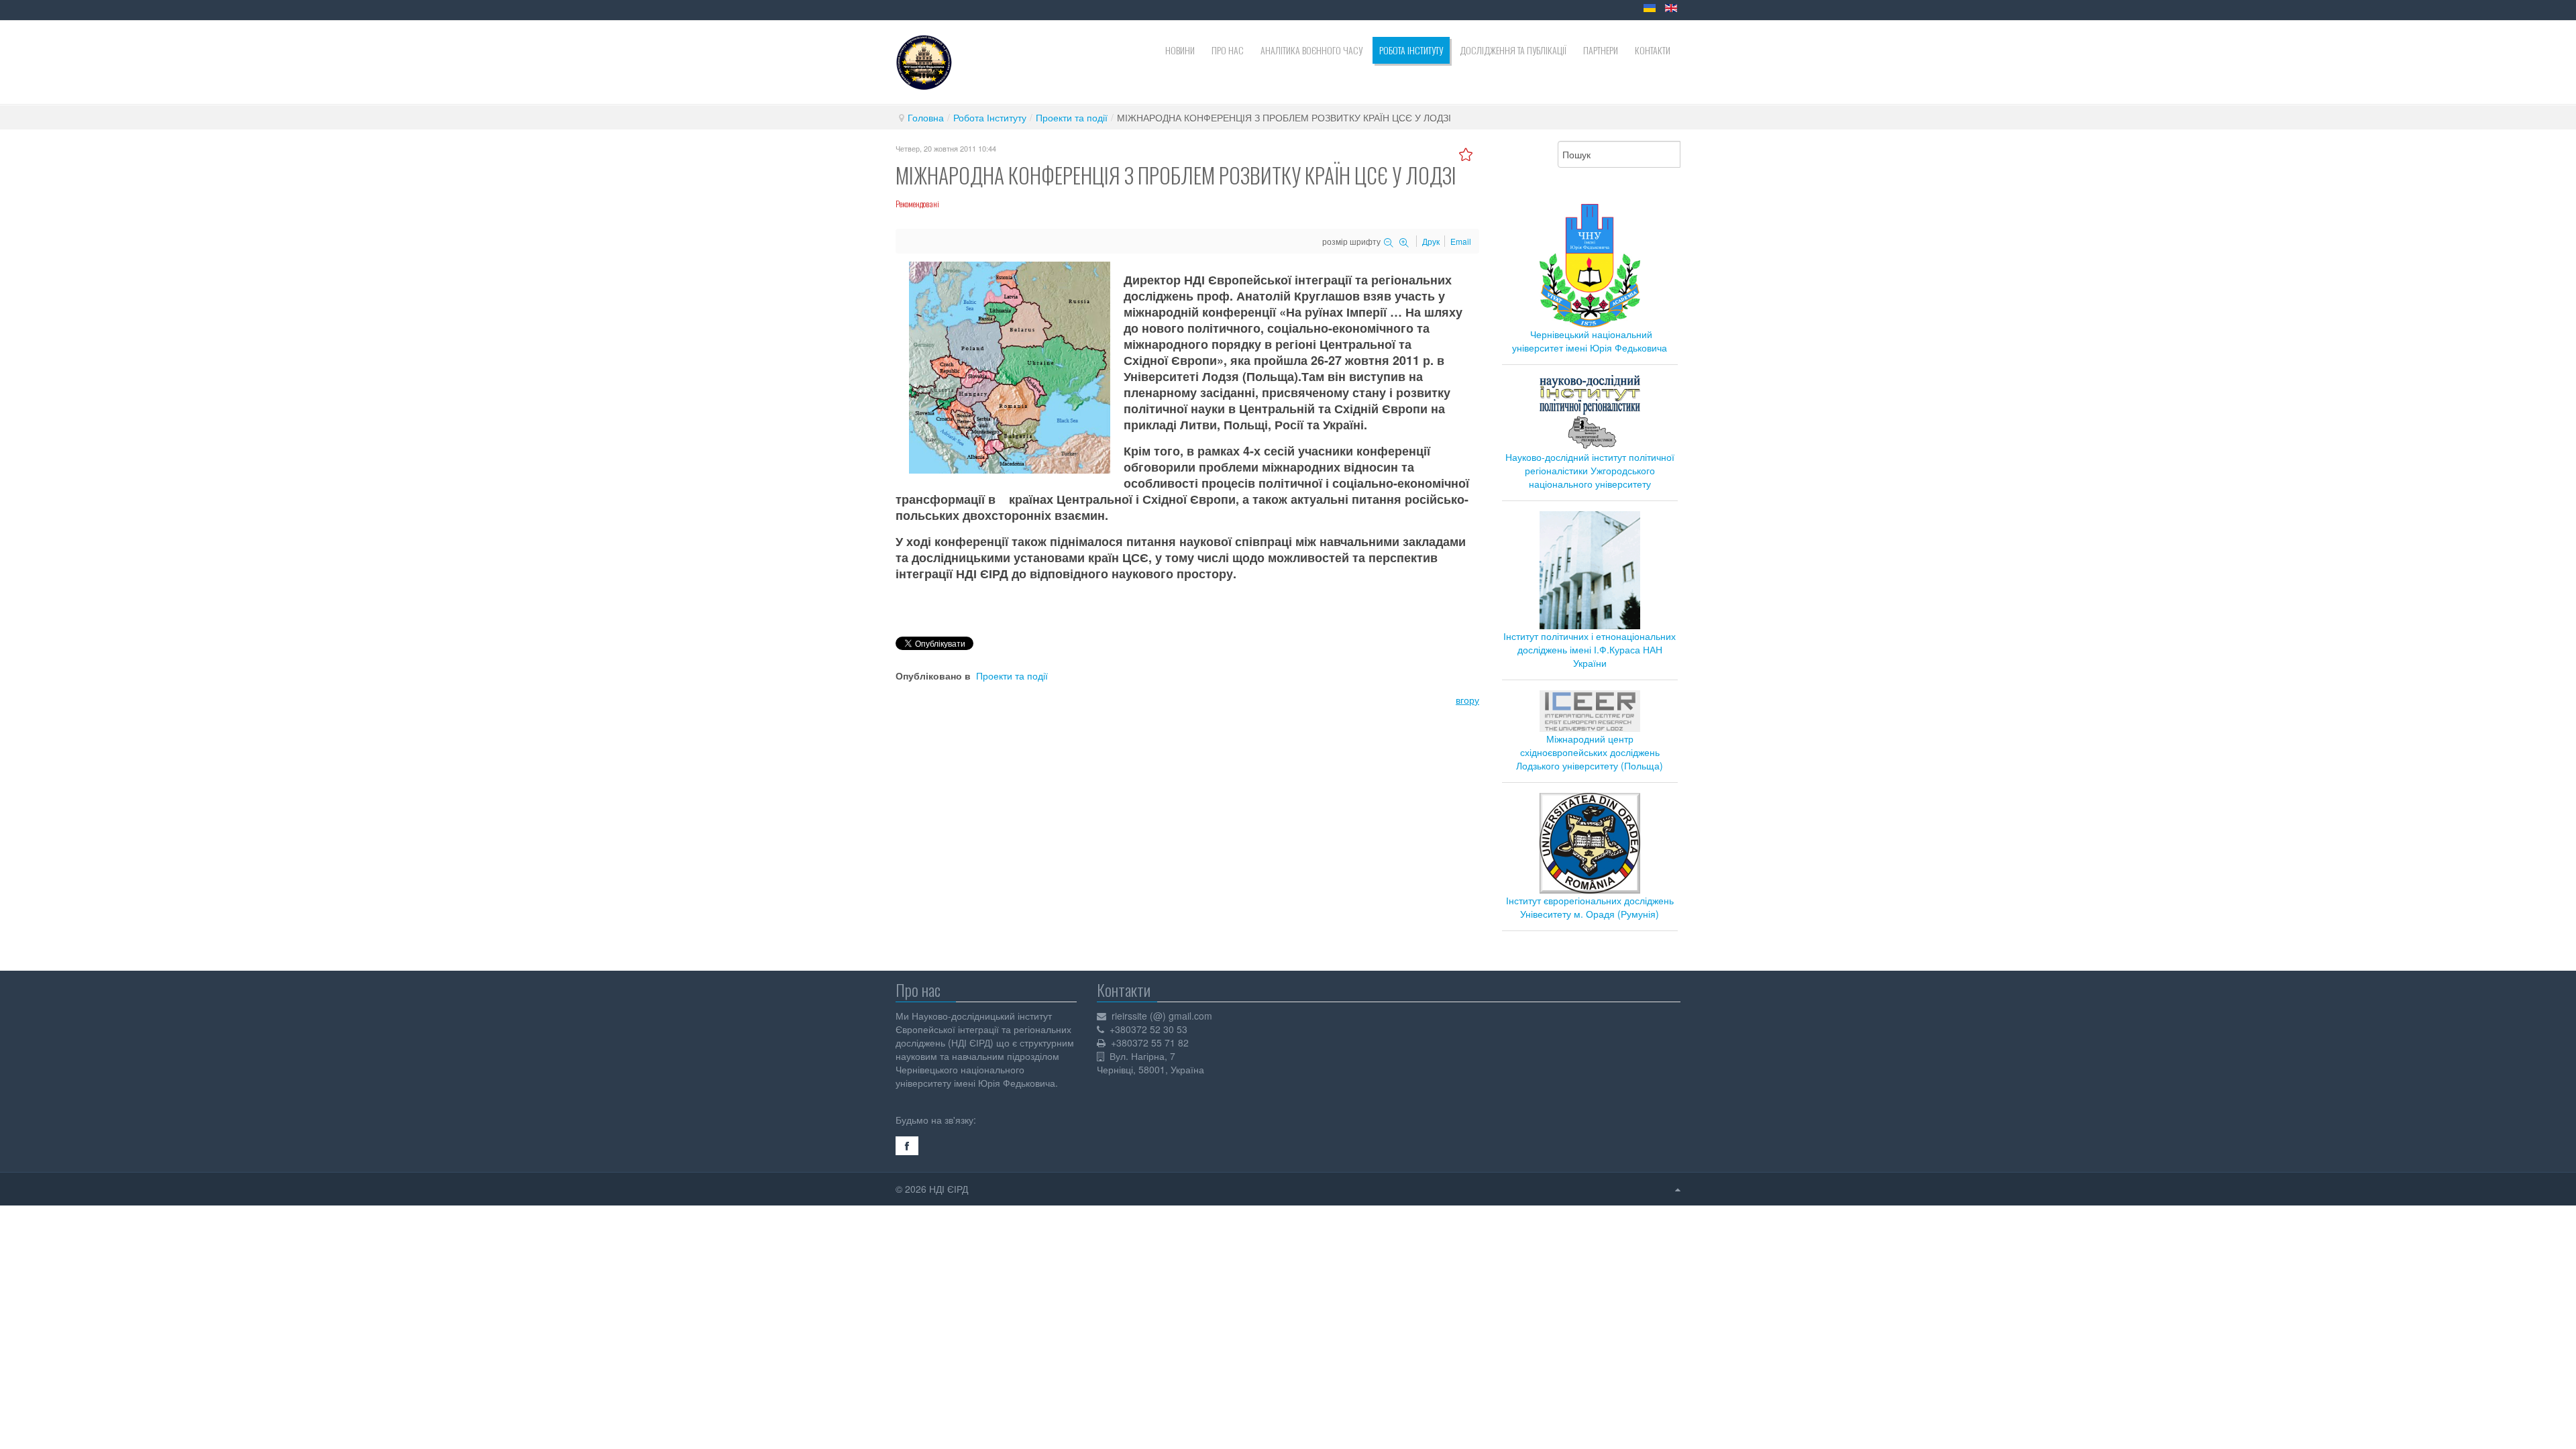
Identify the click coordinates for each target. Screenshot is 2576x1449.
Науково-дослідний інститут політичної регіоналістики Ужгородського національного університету (1590, 470)
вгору (1467, 700)
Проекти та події (1072, 117)
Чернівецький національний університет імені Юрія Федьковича (1590, 341)
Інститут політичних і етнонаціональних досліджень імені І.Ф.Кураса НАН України (1590, 649)
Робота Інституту (990, 117)
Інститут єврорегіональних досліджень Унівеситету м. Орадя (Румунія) (1590, 907)
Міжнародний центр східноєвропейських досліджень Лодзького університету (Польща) (1590, 752)
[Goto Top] (1678, 1189)
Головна (926, 117)
